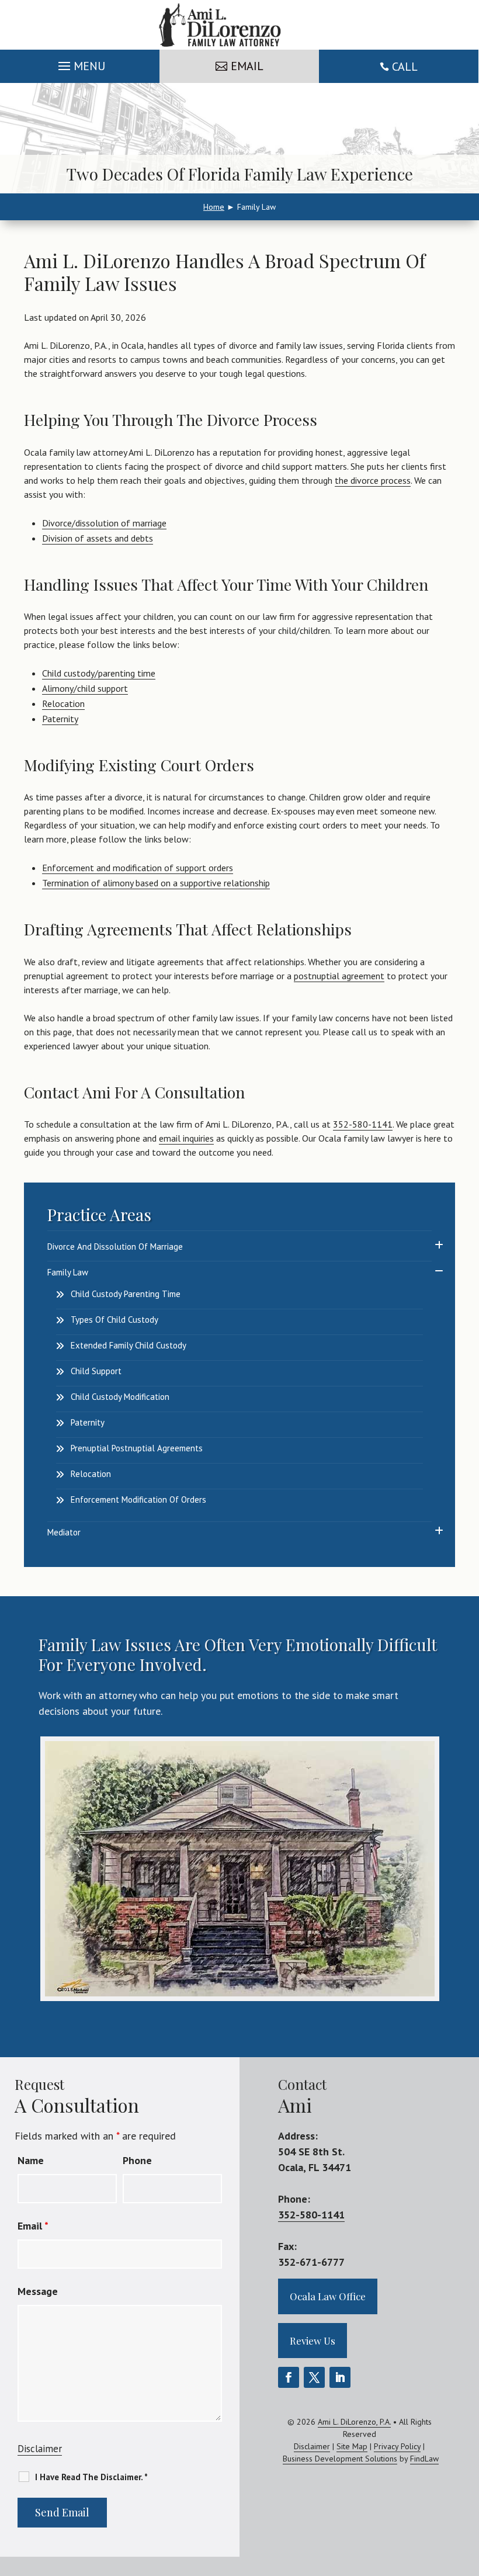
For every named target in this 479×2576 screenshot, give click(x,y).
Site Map (352, 2446)
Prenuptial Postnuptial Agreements (137, 1448)
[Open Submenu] (439, 1245)
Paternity (60, 719)
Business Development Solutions (340, 2459)
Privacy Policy (397, 2446)
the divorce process (373, 480)
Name (31, 2160)
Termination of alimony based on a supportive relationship (156, 883)
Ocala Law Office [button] (328, 2296)
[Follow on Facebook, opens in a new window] (289, 2377)
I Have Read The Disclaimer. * (91, 2477)
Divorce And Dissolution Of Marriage (115, 1247)
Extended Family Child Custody (129, 1345)
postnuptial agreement (339, 976)
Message (38, 2291)
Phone (137, 2160)
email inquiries (186, 1138)
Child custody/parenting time (99, 673)
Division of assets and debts (98, 538)
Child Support (96, 1371)
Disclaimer (40, 2449)
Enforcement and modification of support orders (138, 868)
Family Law (68, 1272)
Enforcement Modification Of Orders (138, 1500)
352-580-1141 (363, 1124)
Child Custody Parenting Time (126, 1294)
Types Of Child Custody (114, 1320)
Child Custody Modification (120, 1397)
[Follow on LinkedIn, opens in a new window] (340, 2377)
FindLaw (424, 2459)
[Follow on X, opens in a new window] (314, 2377)
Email (33, 2226)
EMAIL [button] (247, 66)
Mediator (64, 1532)
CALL (405, 67)
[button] (80, 63)
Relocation (63, 703)
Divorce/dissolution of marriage (104, 523)
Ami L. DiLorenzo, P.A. (354, 2422)
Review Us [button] (313, 2341)
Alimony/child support (85, 688)
